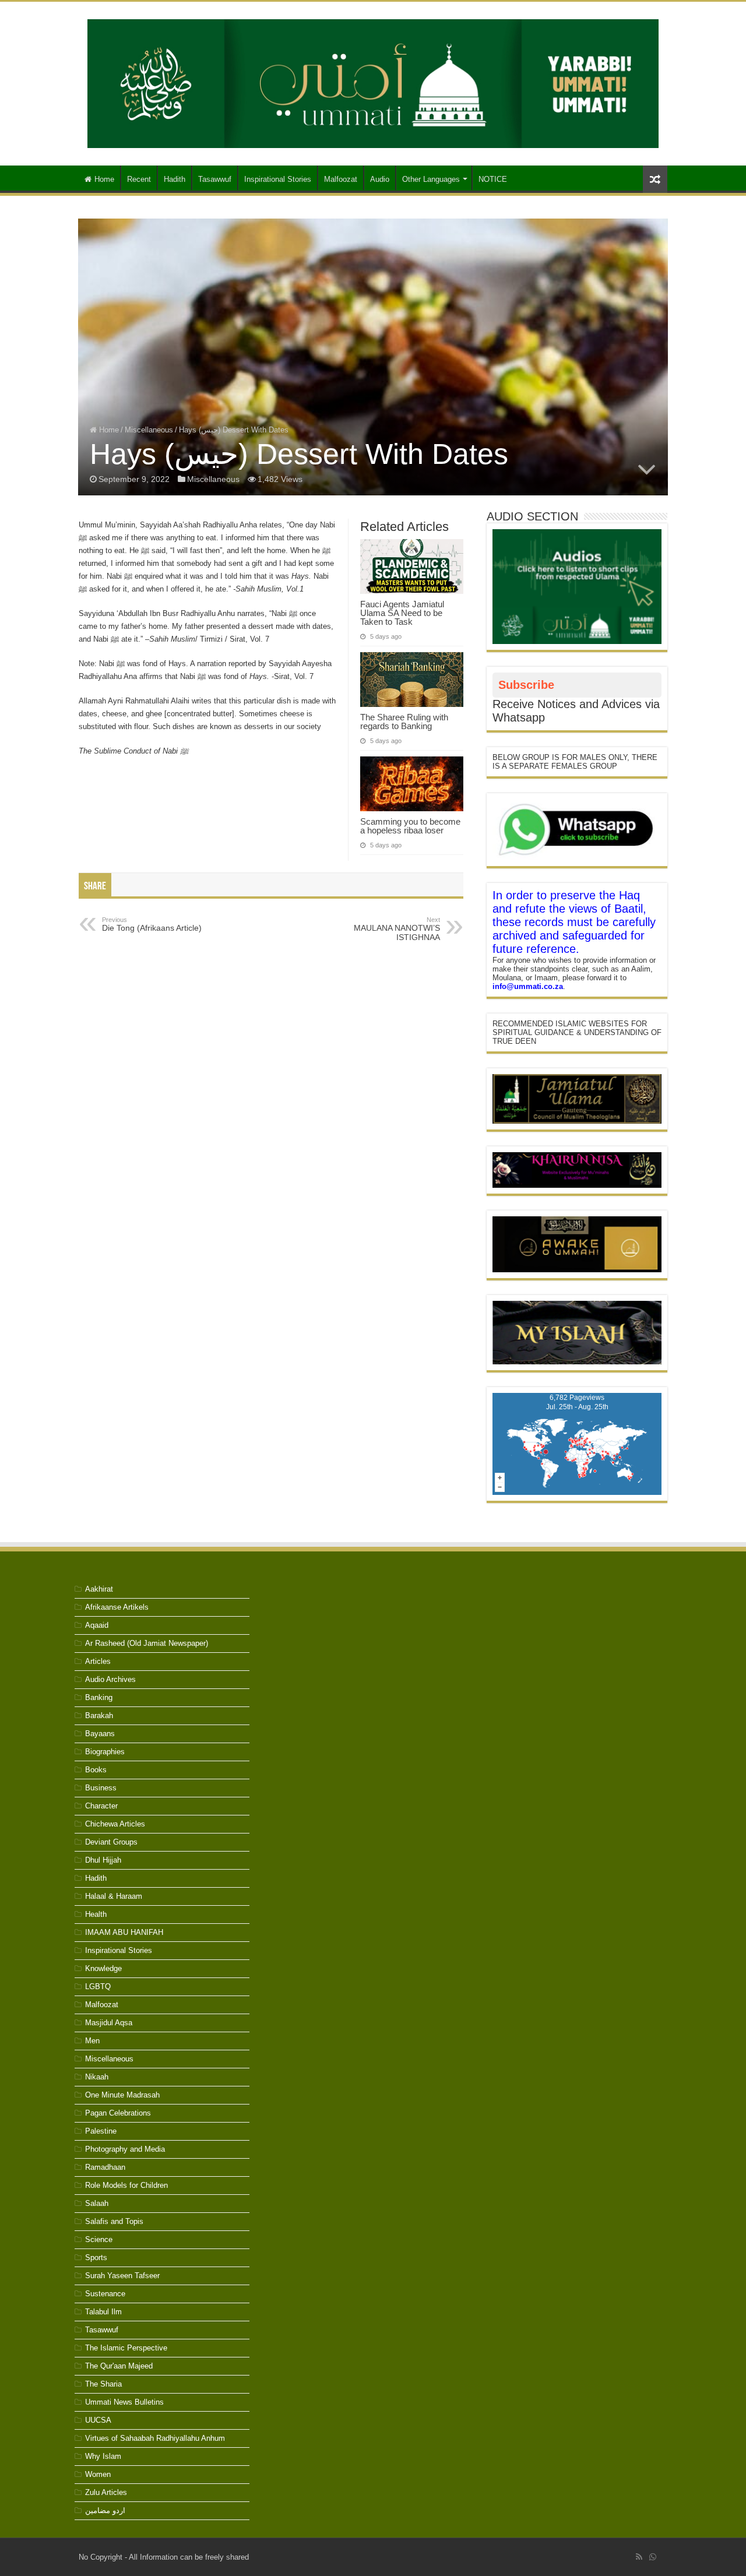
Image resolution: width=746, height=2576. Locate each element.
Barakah (99, 1715)
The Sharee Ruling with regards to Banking (404, 722)
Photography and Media (125, 2149)
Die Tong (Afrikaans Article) (152, 924)
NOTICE (493, 179)
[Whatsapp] (653, 2557)
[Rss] (639, 2557)
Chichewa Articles (115, 1824)
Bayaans (100, 1734)
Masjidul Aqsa (109, 2023)
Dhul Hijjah (103, 1860)
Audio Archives (110, 1679)
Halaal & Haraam (114, 1896)
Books (96, 1770)
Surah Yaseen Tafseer (122, 2276)
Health (96, 1914)
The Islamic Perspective (126, 2348)
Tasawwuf (215, 179)
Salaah (97, 2203)
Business (101, 1788)
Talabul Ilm (103, 2312)
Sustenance (105, 2294)
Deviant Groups (111, 1842)
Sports (96, 2257)
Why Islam (103, 2456)
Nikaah (97, 2077)
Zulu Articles (106, 2492)
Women (98, 2474)
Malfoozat (341, 179)
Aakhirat (99, 1589)
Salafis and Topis (114, 2221)
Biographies (105, 1752)
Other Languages (431, 179)
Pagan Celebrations (118, 2113)
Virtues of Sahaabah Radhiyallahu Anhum (155, 2438)
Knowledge (103, 1968)
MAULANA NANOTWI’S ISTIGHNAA (397, 929)
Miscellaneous (149, 430)
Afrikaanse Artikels (117, 1607)
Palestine (101, 2131)
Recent (139, 179)
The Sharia (103, 2384)
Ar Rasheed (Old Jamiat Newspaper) (147, 1643)
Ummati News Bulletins (124, 2402)
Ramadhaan (105, 2167)
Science (99, 2239)
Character (101, 1806)
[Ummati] (373, 82)
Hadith (175, 179)
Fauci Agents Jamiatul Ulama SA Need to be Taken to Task (402, 613)
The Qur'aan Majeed (119, 2366)
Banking (99, 1697)
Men (92, 2041)
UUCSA (98, 2420)
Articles (98, 1661)
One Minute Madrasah (122, 2095)
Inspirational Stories (278, 179)
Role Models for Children (126, 2185)
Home (104, 179)
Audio (380, 179)
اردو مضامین (105, 2510)
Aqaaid (97, 1625)
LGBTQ (98, 1986)
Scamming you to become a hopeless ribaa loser (410, 826)
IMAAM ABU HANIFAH (124, 1932)
